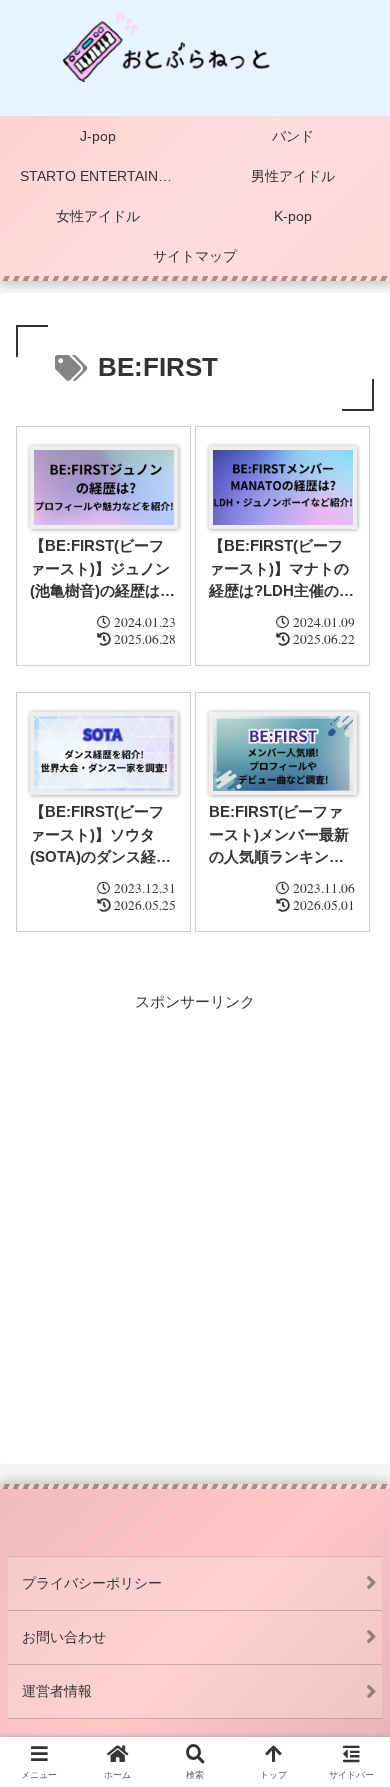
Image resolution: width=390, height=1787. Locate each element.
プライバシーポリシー (92, 1583)
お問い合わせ (64, 1637)
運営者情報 (57, 1691)
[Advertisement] (195, 1210)
